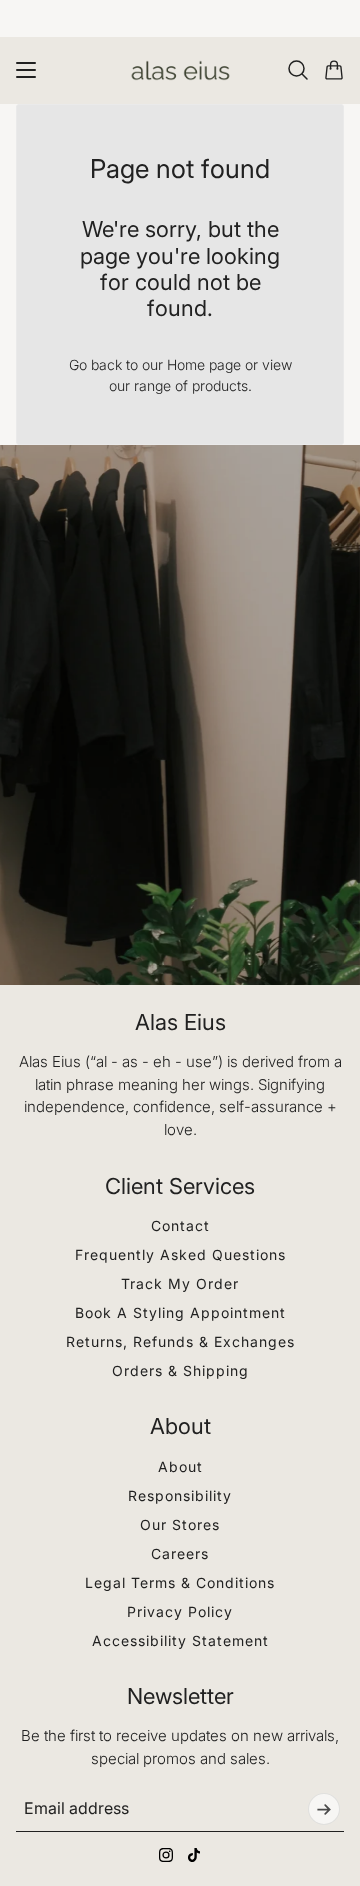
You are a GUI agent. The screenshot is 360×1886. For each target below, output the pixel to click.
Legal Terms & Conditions (180, 1582)
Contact (180, 1225)
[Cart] (334, 70)
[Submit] (324, 1809)
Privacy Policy (180, 1611)
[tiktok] (194, 1855)
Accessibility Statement (180, 1640)
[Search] (298, 70)
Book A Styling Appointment (180, 1312)
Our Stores (180, 1524)
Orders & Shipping (180, 1370)
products (220, 385)
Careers (180, 1553)
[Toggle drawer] (26, 70)
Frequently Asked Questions (180, 1254)
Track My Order (180, 1283)
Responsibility (180, 1495)
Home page (204, 364)
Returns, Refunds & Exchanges (180, 1341)
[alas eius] (180, 70)
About (180, 1466)
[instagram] (166, 1855)
